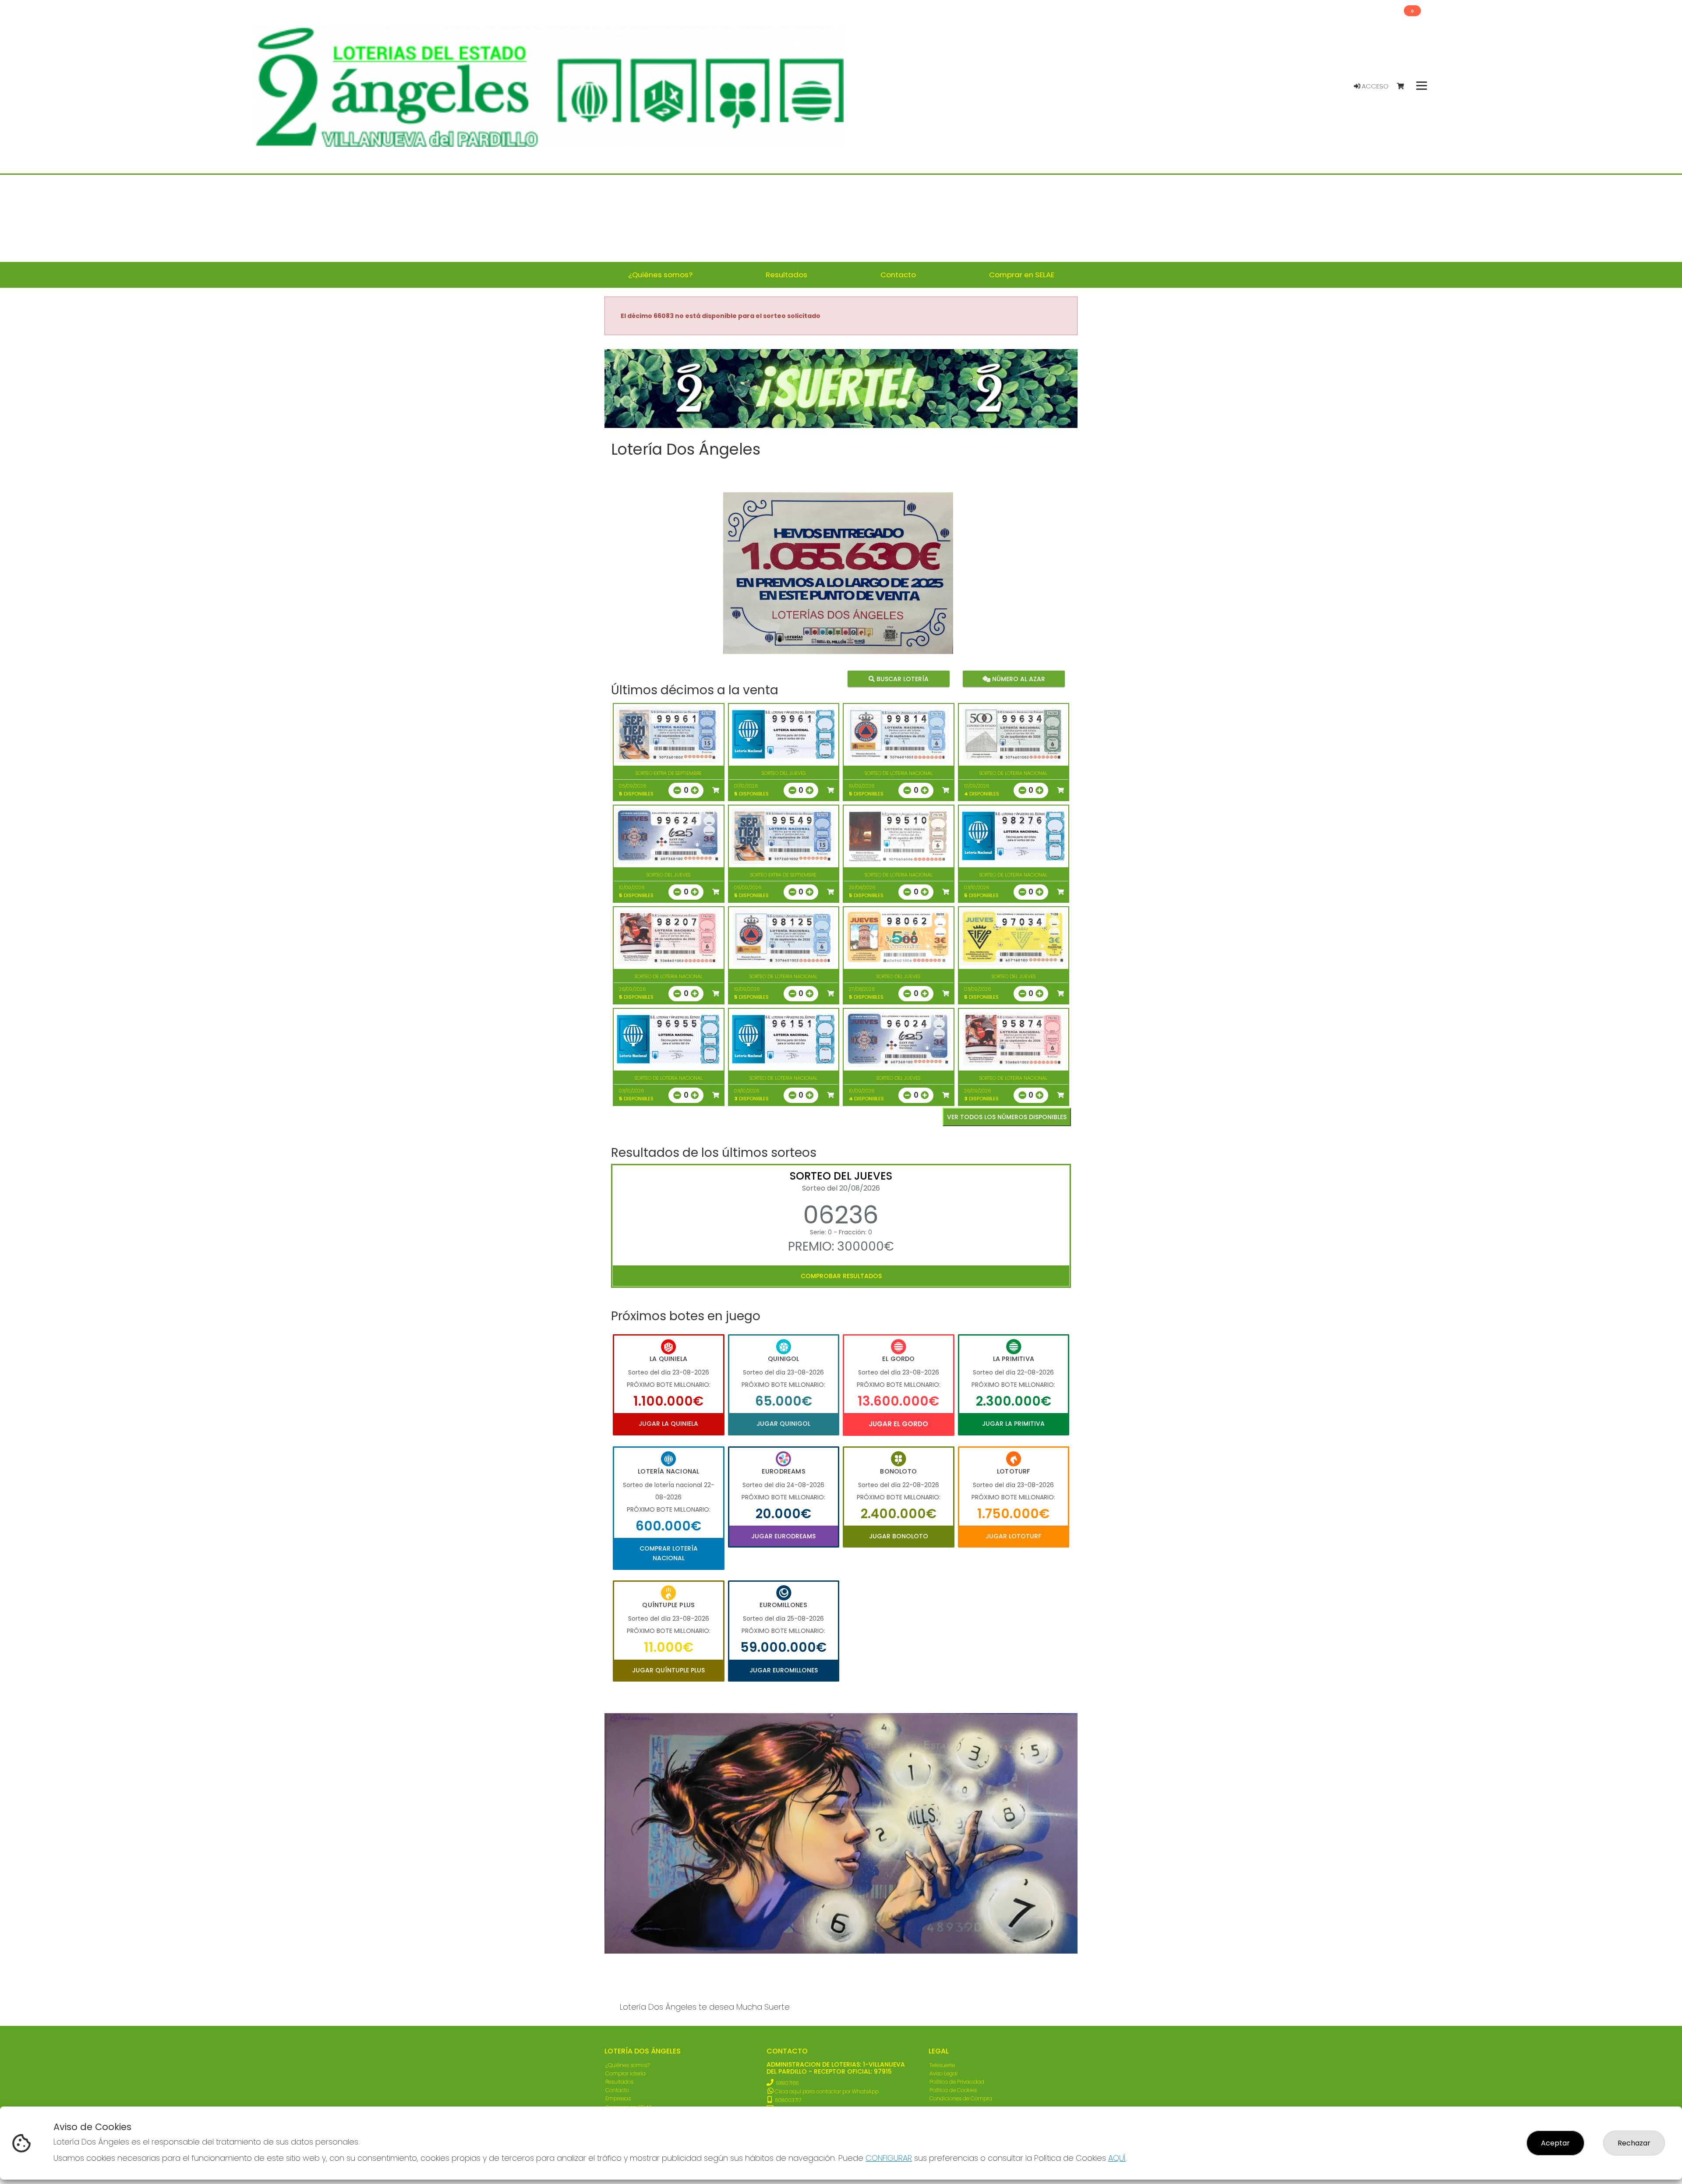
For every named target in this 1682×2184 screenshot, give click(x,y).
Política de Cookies (953, 2090)
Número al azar (1017, 679)
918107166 (787, 2083)
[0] (1405, 87)
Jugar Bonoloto (899, 1536)
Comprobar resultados (841, 1276)
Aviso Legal (943, 2073)
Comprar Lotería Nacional (669, 1553)
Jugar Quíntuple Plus (668, 1670)
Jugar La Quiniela (668, 1424)
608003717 (787, 2100)
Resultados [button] (786, 275)
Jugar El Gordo (898, 1424)
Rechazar (1634, 2143)
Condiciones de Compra (961, 2098)
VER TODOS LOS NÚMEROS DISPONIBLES (1007, 1117)
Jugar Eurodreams (783, 1536)
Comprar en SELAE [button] (1022, 275)
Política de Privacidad (957, 2082)
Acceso (1374, 86)
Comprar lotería (625, 2073)
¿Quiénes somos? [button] (660, 275)
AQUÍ (1117, 2158)
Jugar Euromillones (784, 1670)
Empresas (618, 2098)
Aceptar (1555, 2143)
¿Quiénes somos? (628, 2065)
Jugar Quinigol (783, 1424)
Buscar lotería (902, 679)
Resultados (619, 2082)
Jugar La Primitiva (1013, 1424)
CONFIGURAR (889, 2158)
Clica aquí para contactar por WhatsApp (826, 2091)
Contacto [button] (898, 275)
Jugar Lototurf (1013, 1536)
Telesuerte (942, 2065)
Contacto (617, 2090)
